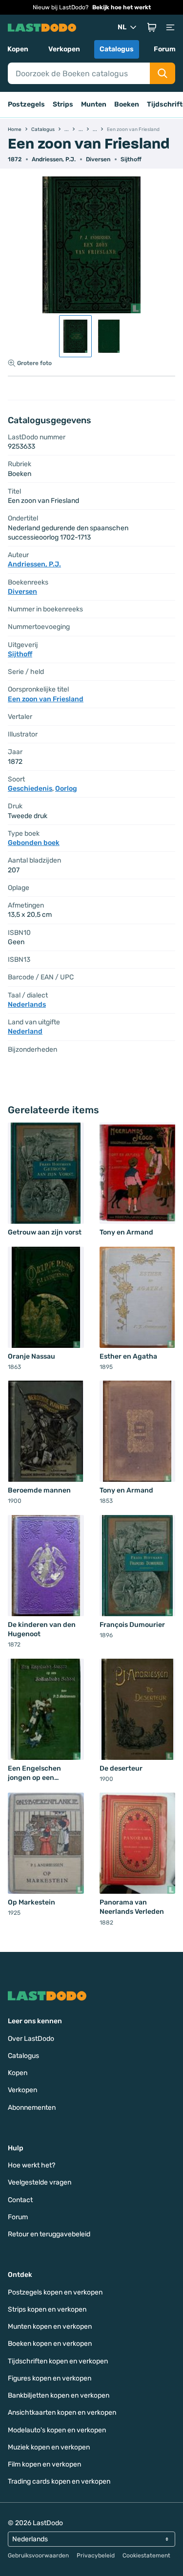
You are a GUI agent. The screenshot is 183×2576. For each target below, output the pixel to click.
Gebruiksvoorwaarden (38, 2555)
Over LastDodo (31, 2039)
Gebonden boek (34, 843)
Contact (20, 2200)
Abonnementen (32, 2108)
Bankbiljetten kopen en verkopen (59, 2395)
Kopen (18, 49)
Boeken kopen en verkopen (50, 2344)
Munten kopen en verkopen (50, 2327)
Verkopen (64, 49)
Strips (63, 104)
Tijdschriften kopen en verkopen (58, 2361)
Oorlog (66, 789)
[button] (152, 27)
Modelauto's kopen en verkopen (57, 2430)
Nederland (25, 1031)
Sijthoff (131, 159)
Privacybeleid (96, 2555)
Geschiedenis (30, 789)
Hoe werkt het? (31, 2165)
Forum (165, 49)
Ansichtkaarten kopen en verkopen (62, 2413)
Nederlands (27, 1005)
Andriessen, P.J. (54, 159)
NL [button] (122, 27)
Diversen (98, 159)
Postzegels (26, 104)
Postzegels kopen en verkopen (55, 2292)
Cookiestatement (146, 2555)
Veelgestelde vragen (40, 2182)
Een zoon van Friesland (46, 699)
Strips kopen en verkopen (47, 2309)
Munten (94, 104)
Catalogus (117, 49)
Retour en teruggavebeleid (49, 2234)
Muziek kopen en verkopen (49, 2447)
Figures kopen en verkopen (50, 2378)
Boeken (127, 104)
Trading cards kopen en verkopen (59, 2481)
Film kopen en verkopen (44, 2464)
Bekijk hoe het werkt (122, 7)
